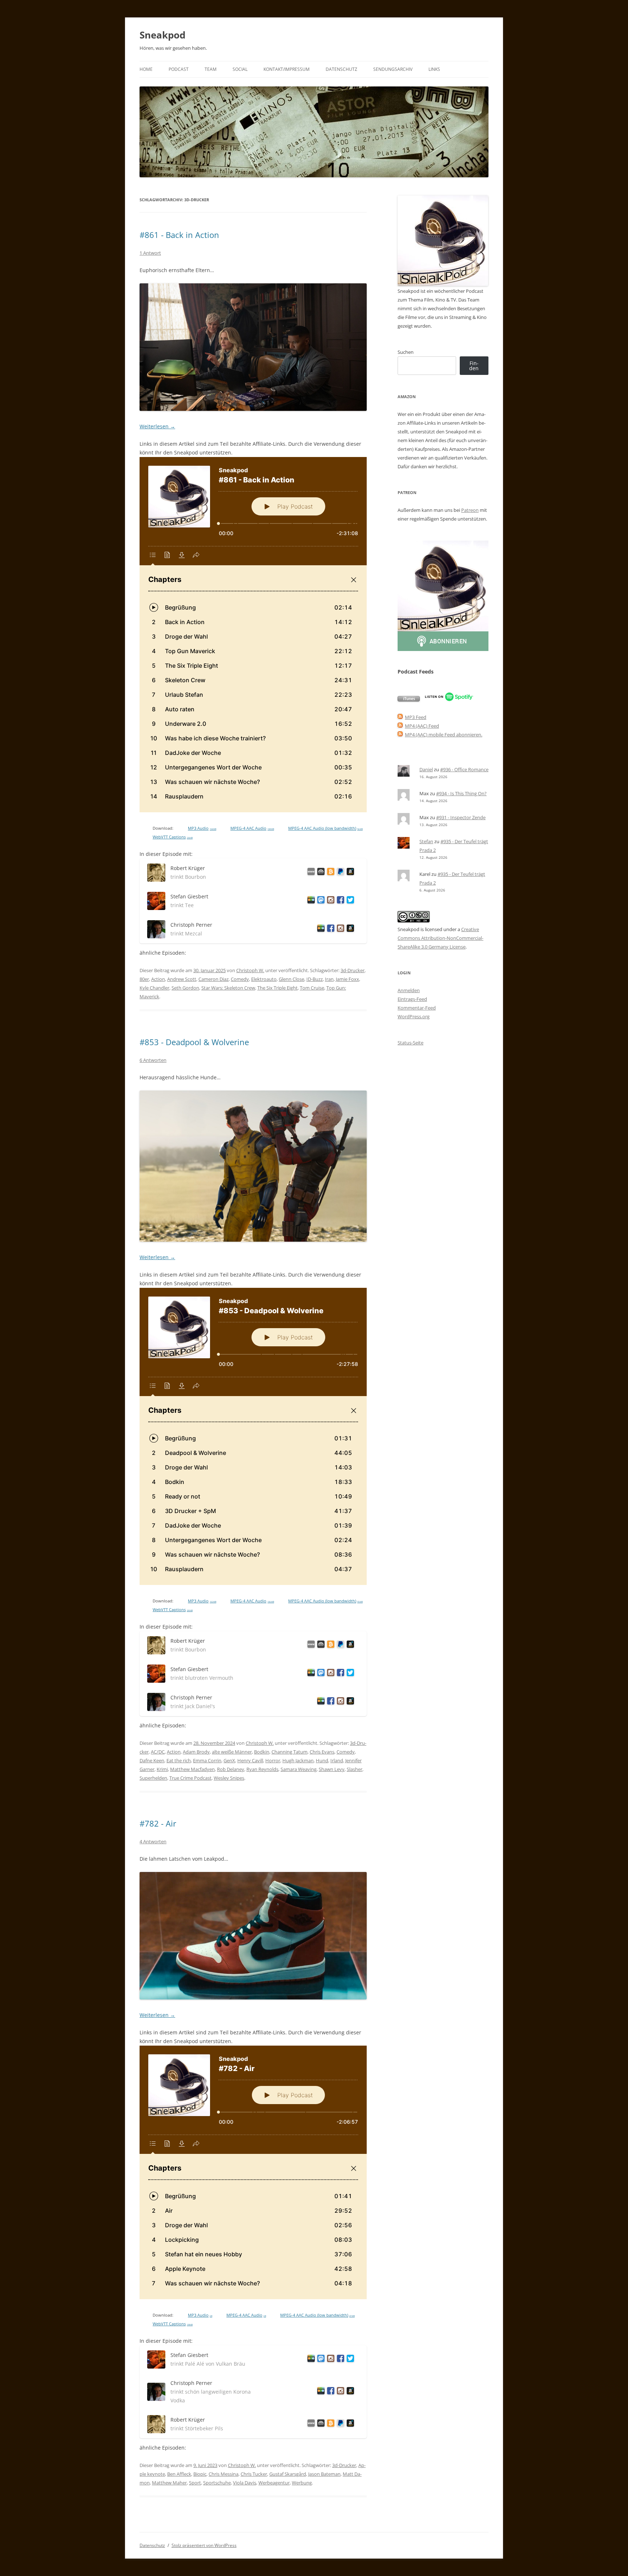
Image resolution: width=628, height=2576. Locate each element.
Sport (195, 2483)
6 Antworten (153, 1060)
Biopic (200, 2474)
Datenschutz (341, 69)
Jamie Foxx (347, 979)
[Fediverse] (320, 901)
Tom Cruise (312, 988)
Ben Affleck (179, 2474)
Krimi (162, 1769)
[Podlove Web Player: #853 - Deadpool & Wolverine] (253, 1436)
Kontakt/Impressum (287, 69)
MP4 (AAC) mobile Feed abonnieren (443, 735)
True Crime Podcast (190, 1778)
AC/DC (158, 1752)
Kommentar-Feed (417, 1008)
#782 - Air (158, 1823)
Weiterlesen (157, 426)
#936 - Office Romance (464, 769)
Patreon (470, 510)
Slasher (355, 1769)
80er (144, 979)
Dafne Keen (152, 1760)
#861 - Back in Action (179, 235)
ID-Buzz (315, 979)
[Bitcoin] (329, 873)
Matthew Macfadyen (192, 1769)
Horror (273, 1760)
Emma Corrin (207, 1760)
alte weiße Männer (232, 1752)
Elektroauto (264, 979)
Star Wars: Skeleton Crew (228, 988)
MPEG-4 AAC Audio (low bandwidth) (325, 828)
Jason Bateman (324, 2474)
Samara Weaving (299, 1769)
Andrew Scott (182, 979)
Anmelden (409, 990)
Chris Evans (322, 1752)
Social (240, 69)
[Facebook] (339, 901)
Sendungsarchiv (393, 69)
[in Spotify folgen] (449, 700)
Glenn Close (291, 979)
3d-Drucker (353, 970)
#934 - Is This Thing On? (461, 793)
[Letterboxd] (310, 901)
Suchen (406, 352)
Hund (322, 1760)
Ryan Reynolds (262, 1769)
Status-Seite (410, 1043)
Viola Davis (245, 2483)
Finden (474, 366)
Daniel (426, 769)
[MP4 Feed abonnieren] (400, 726)
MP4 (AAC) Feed (422, 726)
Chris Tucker (254, 2474)
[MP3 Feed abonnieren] (400, 717)
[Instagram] (329, 901)
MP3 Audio (202, 828)
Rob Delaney (231, 1769)
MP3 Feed (416, 717)
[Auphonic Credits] (320, 873)
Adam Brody (196, 1752)
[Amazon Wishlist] (349, 873)
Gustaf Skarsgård (288, 2474)
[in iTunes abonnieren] (409, 700)
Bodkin (262, 1752)
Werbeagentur (274, 2483)
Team (211, 69)
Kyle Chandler (154, 988)
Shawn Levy (332, 1769)
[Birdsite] (349, 901)
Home (146, 69)
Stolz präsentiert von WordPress (204, 2545)
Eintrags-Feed (412, 999)
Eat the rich (179, 1760)
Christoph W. (250, 970)
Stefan (426, 841)
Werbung (302, 2483)
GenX (229, 1760)
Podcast (179, 69)
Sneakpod (162, 35)
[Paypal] (339, 873)
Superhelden (153, 1778)
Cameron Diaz (214, 979)
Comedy (240, 979)
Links (434, 69)
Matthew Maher (169, 2483)
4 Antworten (153, 1841)
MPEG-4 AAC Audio (252, 828)
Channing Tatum (289, 1752)
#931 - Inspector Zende (461, 817)
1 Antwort (150, 253)
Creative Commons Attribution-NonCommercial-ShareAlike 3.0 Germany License (440, 938)
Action (158, 979)
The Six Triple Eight (277, 988)
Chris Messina (224, 2474)
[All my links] (310, 873)
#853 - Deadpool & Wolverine (194, 1042)
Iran (329, 979)
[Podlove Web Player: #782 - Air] (253, 2172)
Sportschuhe (217, 2483)
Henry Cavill (250, 1760)
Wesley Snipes (229, 1778)
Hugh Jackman (298, 1760)
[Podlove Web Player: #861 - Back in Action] (253, 635)
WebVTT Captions (173, 837)
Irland (337, 1760)
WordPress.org (414, 1016)
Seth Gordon (185, 988)
